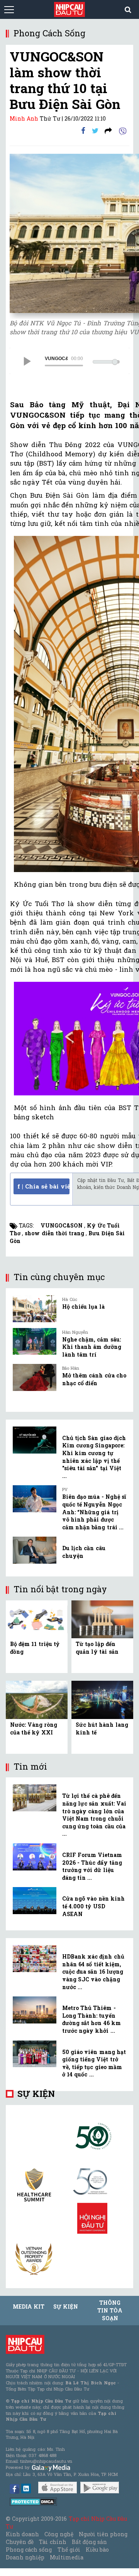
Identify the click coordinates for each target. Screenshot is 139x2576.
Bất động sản (89, 2542)
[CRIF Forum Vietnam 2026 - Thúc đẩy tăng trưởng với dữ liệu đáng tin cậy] (35, 1857)
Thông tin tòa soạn (110, 2310)
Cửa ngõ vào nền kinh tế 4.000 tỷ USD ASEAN (93, 1906)
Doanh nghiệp (25, 2557)
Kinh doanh (22, 2534)
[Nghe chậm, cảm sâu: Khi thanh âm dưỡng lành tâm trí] (35, 1342)
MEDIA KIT (29, 2306)
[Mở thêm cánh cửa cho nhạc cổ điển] (35, 1377)
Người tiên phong (103, 2534)
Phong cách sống (29, 2550)
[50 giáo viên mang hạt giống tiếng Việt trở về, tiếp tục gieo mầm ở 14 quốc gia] (35, 2054)
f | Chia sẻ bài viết (43, 1186)
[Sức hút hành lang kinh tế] (102, 1699)
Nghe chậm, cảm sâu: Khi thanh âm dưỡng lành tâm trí (92, 1347)
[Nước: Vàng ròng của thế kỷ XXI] (37, 1699)
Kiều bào (97, 2550)
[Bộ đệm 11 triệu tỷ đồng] (37, 1619)
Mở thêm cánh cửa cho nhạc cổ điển (94, 1379)
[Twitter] (95, 130)
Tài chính (53, 2542)
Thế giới (69, 2550)
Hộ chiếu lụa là (83, 1307)
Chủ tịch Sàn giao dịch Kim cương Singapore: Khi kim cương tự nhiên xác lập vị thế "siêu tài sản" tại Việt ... (94, 1457)
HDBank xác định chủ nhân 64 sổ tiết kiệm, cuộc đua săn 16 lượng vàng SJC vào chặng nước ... (93, 1972)
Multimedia (67, 2557)
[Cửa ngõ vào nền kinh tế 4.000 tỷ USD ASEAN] (35, 1901)
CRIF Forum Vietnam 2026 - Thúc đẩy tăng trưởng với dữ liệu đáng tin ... (92, 1866)
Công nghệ (59, 2534)
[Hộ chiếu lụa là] (35, 1309)
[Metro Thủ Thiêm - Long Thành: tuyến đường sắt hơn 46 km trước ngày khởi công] (35, 2010)
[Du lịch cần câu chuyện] (35, 1550)
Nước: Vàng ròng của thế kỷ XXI (34, 1728)
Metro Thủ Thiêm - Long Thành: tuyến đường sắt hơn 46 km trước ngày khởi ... (92, 2019)
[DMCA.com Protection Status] (33, 2501)
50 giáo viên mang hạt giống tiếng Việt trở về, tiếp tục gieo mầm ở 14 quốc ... (94, 2063)
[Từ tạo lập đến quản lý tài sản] (102, 1619)
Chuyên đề (20, 2542)
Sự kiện (36, 2094)
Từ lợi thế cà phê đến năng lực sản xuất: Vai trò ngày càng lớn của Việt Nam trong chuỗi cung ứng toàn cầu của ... (94, 1815)
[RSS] (108, 130)
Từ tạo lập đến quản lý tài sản (97, 1648)
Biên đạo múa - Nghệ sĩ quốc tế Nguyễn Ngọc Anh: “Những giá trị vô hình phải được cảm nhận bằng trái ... (94, 1512)
